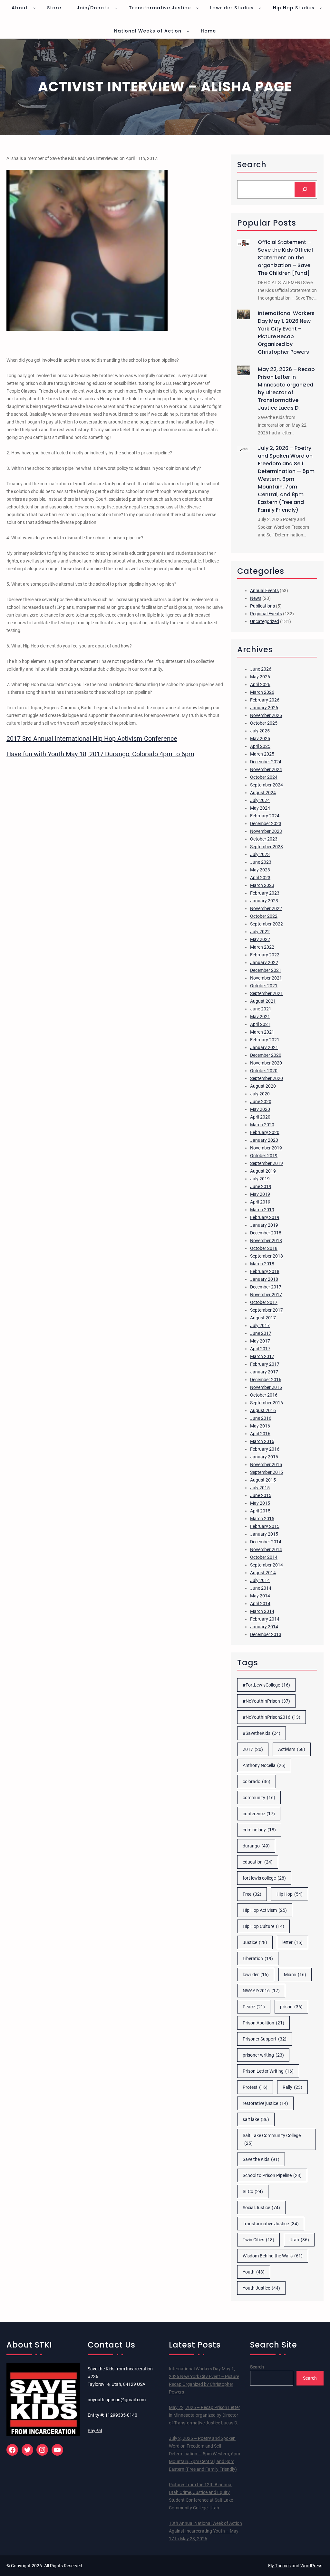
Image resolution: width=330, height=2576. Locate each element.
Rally (292, 2087)
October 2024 (264, 777)
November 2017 (266, 1295)
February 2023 (265, 893)
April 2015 (260, 1511)
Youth (254, 2272)
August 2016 (263, 1410)
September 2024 (267, 785)
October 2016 (264, 1395)
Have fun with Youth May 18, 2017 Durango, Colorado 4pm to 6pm (100, 754)
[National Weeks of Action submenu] (188, 31)
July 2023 (260, 854)
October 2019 (264, 1156)
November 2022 (266, 908)
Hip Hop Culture (263, 1926)
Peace (254, 2007)
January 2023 (264, 901)
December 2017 (266, 1287)
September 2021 (267, 993)
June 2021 (261, 1009)
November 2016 (266, 1387)
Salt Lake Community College (272, 2139)
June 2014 (261, 1588)
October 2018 (264, 1248)
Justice (255, 1942)
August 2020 (263, 1086)
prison (291, 2007)
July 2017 (260, 1325)
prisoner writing (263, 2055)
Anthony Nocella (264, 1765)
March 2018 (262, 1264)
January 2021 (264, 1047)
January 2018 (264, 1279)
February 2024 (265, 816)
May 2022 (260, 939)
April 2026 (260, 684)
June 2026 (261, 669)
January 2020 (264, 1140)
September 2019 (267, 1163)
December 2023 (266, 823)
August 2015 (263, 1480)
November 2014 (266, 1549)
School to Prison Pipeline (272, 2175)
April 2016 (260, 1434)
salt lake (256, 2119)
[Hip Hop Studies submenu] (321, 8)
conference (259, 1814)
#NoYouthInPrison (266, 1701)
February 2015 (265, 1526)
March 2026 (262, 692)
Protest (255, 2087)
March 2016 (262, 1441)
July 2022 (260, 932)
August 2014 (263, 1573)
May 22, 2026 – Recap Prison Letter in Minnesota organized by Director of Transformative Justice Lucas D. (286, 389)
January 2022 (264, 963)
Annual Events (264, 591)
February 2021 (265, 1040)
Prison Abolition (263, 2023)
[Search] (305, 189)
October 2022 (264, 916)
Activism (292, 1749)
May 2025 (260, 739)
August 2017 (263, 1318)
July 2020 (260, 1094)
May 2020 (260, 1109)
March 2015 (262, 1519)
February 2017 (265, 1364)
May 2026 (260, 677)
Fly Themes (279, 2566)
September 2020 (267, 1078)
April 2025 (260, 746)
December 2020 (266, 1055)
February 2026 (265, 700)
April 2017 (260, 1349)
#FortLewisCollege (266, 1685)
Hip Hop (290, 1894)
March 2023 (262, 885)
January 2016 (264, 1457)
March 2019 (262, 1210)
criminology (259, 1830)
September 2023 (267, 847)
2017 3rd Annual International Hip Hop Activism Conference (92, 739)
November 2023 (266, 831)
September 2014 (267, 1565)
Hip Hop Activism (265, 1910)
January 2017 (264, 1372)
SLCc (253, 2191)
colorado (257, 1781)
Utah (299, 2240)
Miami (295, 1975)
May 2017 (260, 1341)
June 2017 (261, 1333)
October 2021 (264, 986)
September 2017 (267, 1310)
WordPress (311, 2566)
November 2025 (266, 715)
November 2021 (266, 978)
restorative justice (265, 2103)
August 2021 (263, 1001)
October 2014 (264, 1557)
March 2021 (262, 1032)
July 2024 (260, 800)
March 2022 (262, 947)
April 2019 (260, 1202)
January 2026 (264, 708)
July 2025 (260, 731)
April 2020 (260, 1117)
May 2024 (260, 808)
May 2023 (260, 870)
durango (256, 1846)
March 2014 (262, 1611)
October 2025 (264, 723)
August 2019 (263, 1171)
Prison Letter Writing (268, 2071)
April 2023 (260, 878)
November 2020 (266, 1063)
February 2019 (265, 1217)
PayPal (95, 2431)
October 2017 (264, 1302)
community (259, 1798)
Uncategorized (265, 621)
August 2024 (263, 793)
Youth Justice (261, 2288)
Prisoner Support (265, 2039)
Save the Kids (261, 2159)
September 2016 (267, 1403)
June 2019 (261, 1186)
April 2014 (260, 1604)
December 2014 (266, 1542)
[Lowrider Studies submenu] (260, 8)
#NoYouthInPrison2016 (272, 1717)
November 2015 (266, 1465)
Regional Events (266, 614)
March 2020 (262, 1125)
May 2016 (260, 1426)
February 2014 (265, 1619)
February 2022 (265, 955)
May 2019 (260, 1194)
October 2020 (264, 1071)
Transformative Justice (271, 2224)
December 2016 (266, 1380)
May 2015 (260, 1503)
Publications (262, 606)
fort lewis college (264, 1878)
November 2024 (266, 769)
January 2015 (264, 1534)
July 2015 (260, 1488)
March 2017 (262, 1356)
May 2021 (260, 1017)
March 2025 (262, 754)
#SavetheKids (262, 1733)
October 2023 (264, 839)
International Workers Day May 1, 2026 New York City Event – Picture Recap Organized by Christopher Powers (286, 333)
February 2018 (265, 1271)
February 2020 (265, 1132)
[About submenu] (34, 8)
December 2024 (266, 762)
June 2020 (261, 1102)
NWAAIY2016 (261, 1991)
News (256, 598)
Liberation (258, 1958)
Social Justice (261, 2208)
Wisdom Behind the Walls (273, 2256)
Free (252, 1894)
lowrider (256, 1975)
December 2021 (266, 970)
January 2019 (264, 1225)
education (258, 1862)
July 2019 (260, 1179)
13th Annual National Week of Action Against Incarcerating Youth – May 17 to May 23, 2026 (205, 2531)
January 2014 (264, 1627)
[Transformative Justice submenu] (197, 8)
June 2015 (261, 1495)
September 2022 (267, 924)
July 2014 (260, 1580)
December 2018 (266, 1233)
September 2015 (267, 1472)
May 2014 (260, 1596)
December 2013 (266, 1634)
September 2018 (267, 1256)
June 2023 (261, 862)
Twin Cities (258, 2240)
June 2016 (261, 1418)
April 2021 (260, 1024)
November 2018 (266, 1241)
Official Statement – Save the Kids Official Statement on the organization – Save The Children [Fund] (285, 258)
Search (257, 2367)
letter (292, 1942)
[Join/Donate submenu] (116, 8)
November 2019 (266, 1148)
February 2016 (265, 1449)
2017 (253, 1749)
